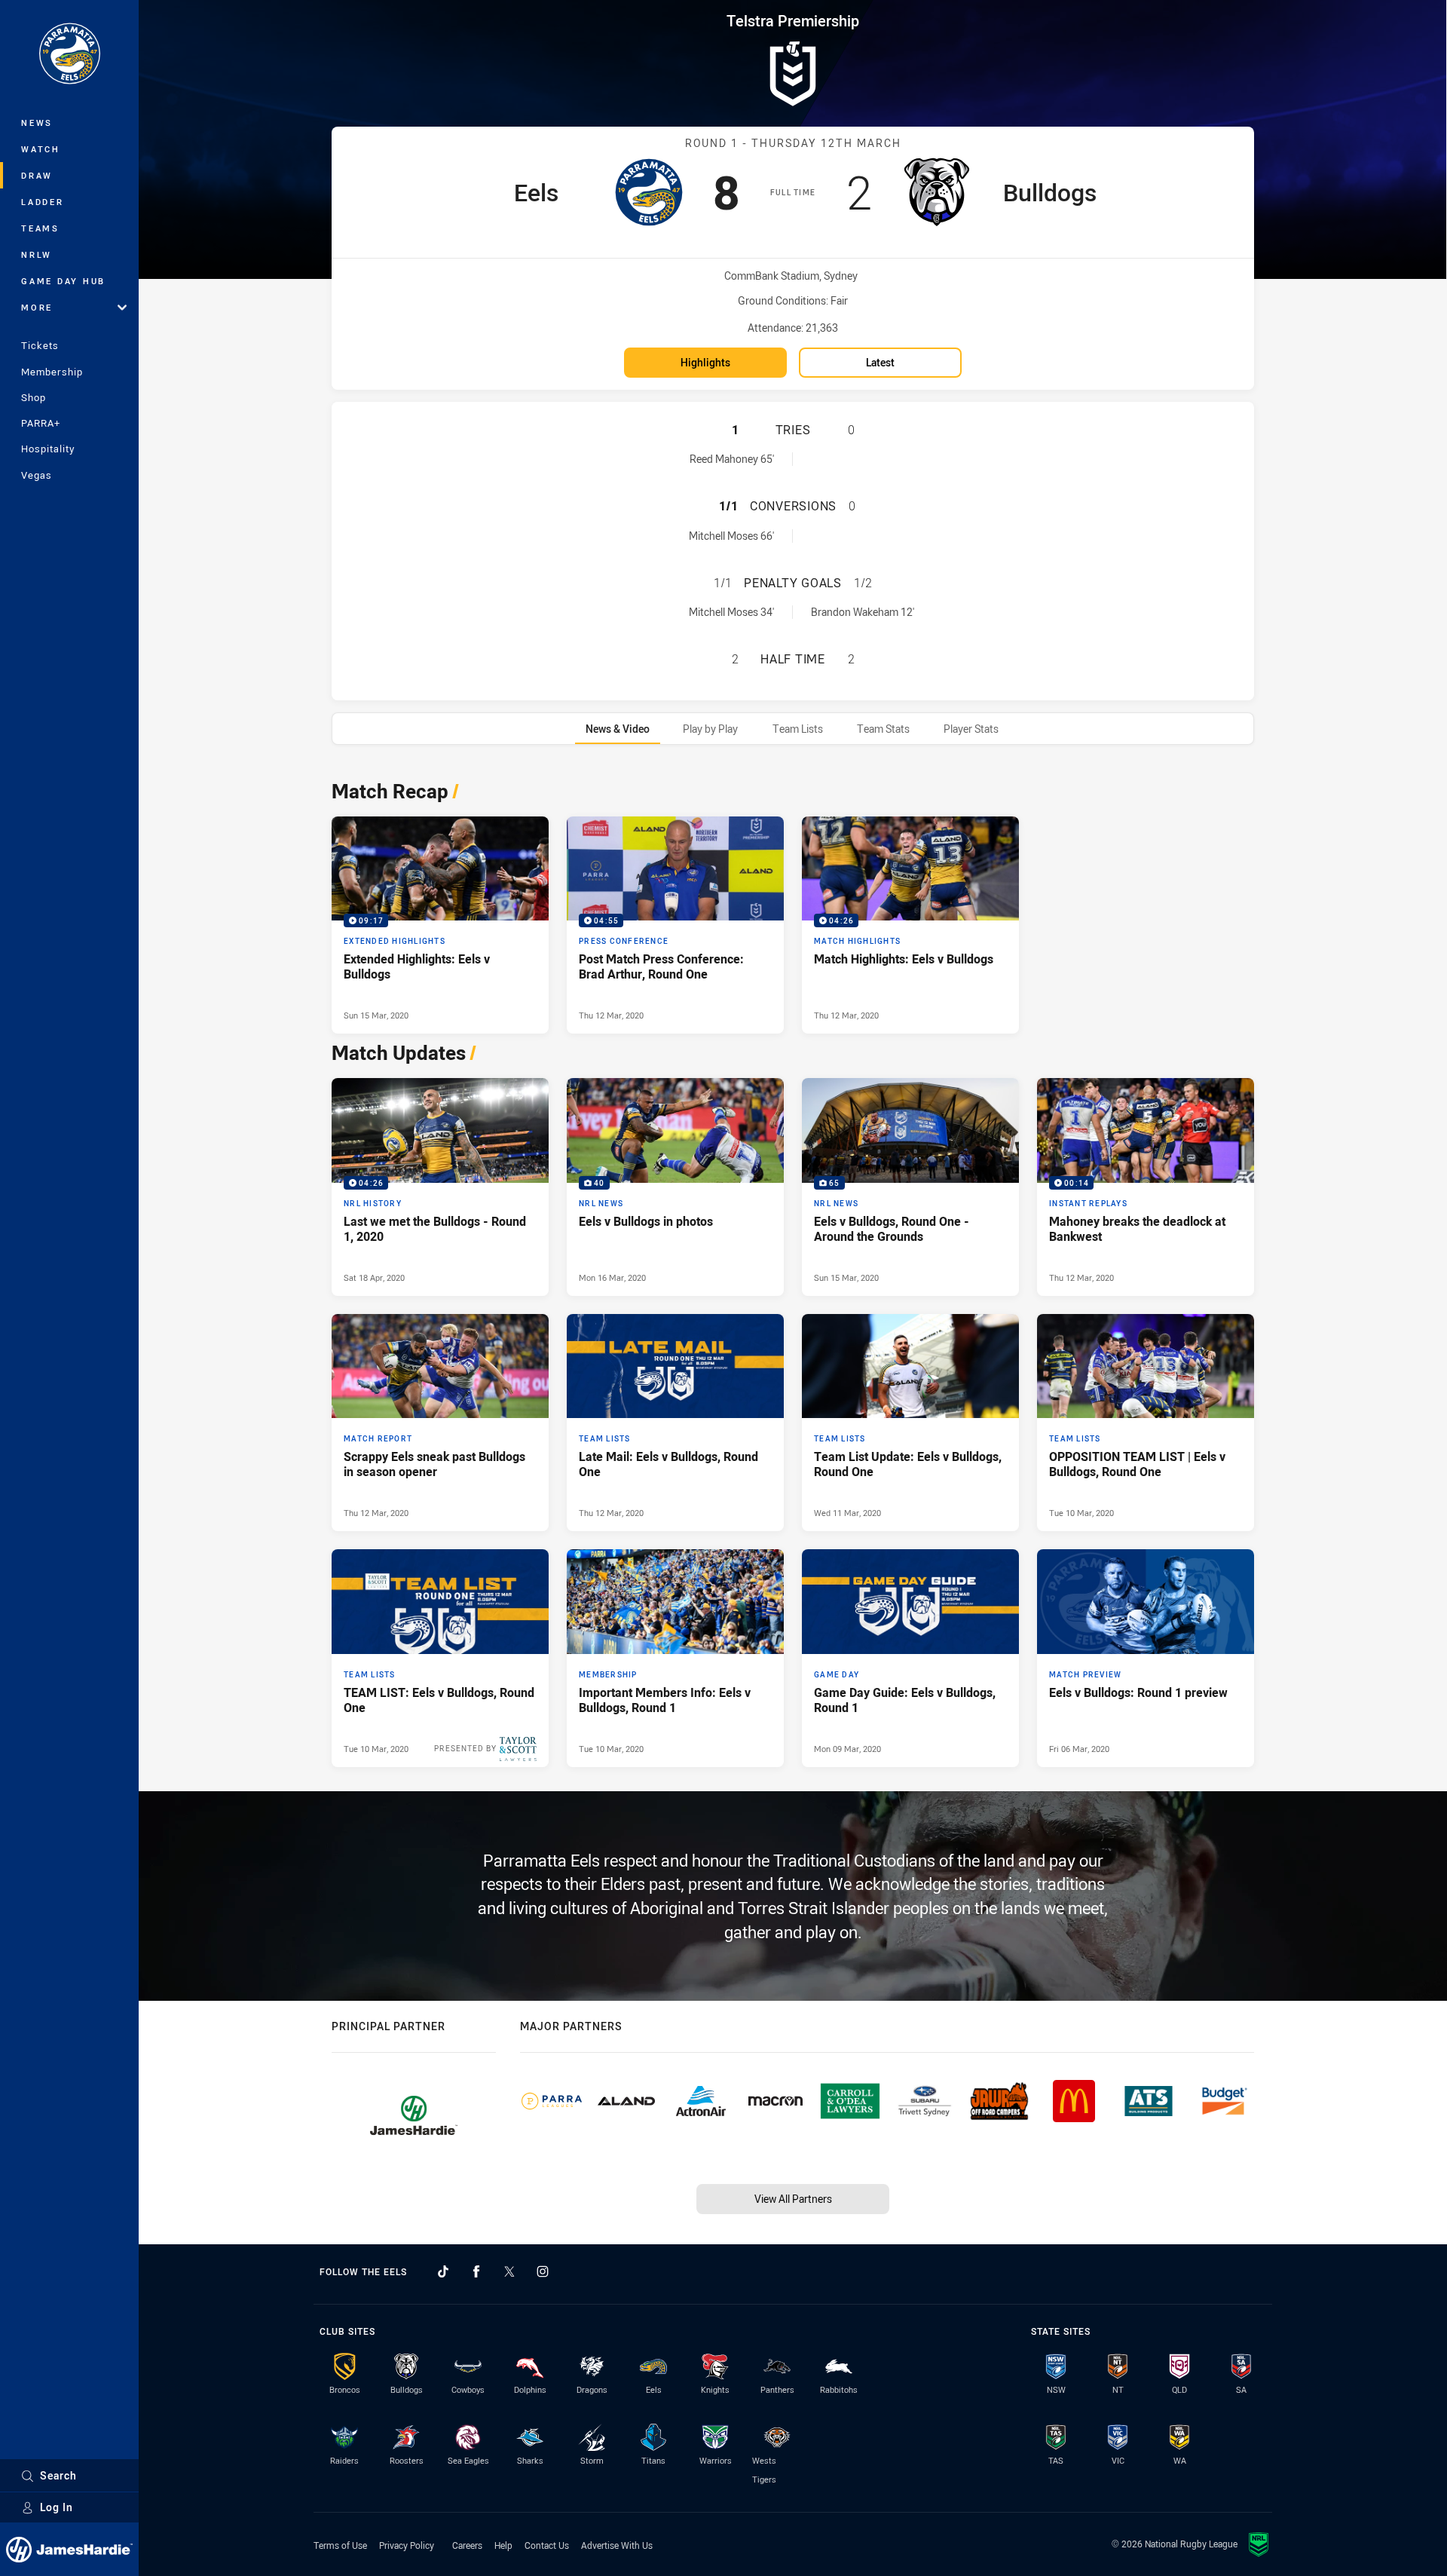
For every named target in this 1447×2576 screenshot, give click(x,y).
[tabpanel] (793, 1270)
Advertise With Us (617, 2545)
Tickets (40, 345)
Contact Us (547, 2545)
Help (503, 2545)
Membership (52, 372)
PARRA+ (41, 423)
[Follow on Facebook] (476, 2271)
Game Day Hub (63, 281)
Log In (57, 2507)
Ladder (43, 202)
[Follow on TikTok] (443, 2271)
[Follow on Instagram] (543, 2271)
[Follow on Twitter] (509, 2271)
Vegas (37, 475)
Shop (34, 397)
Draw (37, 175)
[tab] (618, 729)
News (37, 123)
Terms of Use (340, 2545)
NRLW (37, 254)
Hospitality (48, 449)
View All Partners (793, 2199)
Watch (41, 149)
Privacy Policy (407, 2545)
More (37, 307)
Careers (467, 2545)
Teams (40, 228)
